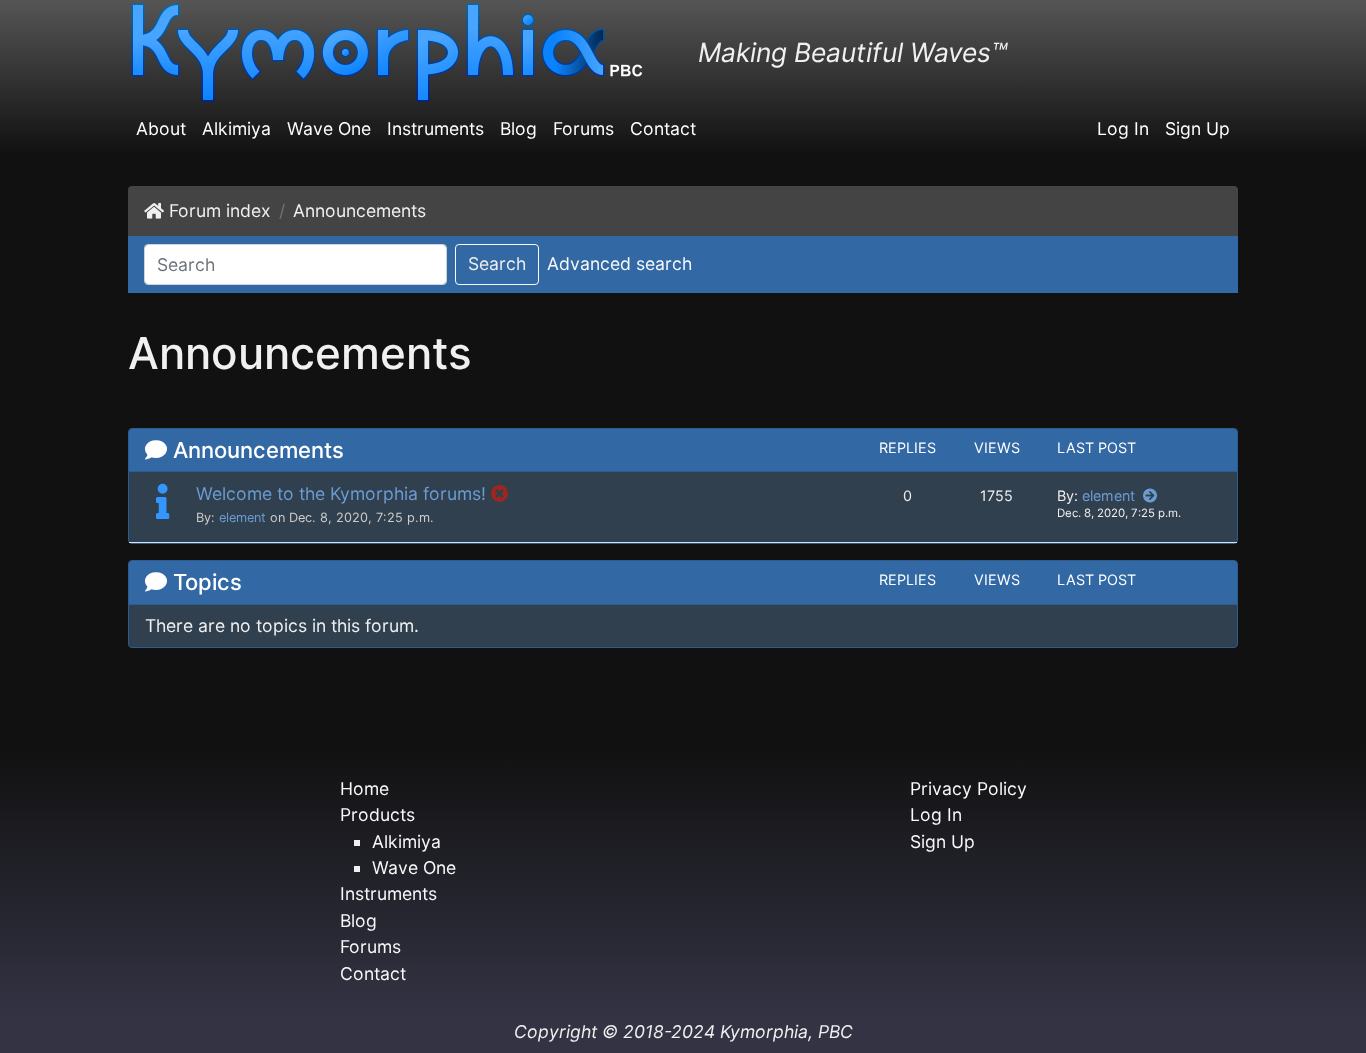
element (242, 517)
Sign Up (1197, 128)
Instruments (435, 128)
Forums (583, 128)
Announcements (359, 210)
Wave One (329, 128)
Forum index (220, 210)
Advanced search (619, 263)
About (161, 128)
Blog (518, 128)
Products (377, 814)
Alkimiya (236, 128)
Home (364, 788)
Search (497, 263)
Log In (1123, 128)
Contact (663, 128)
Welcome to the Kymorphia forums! (341, 493)
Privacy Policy (968, 788)
